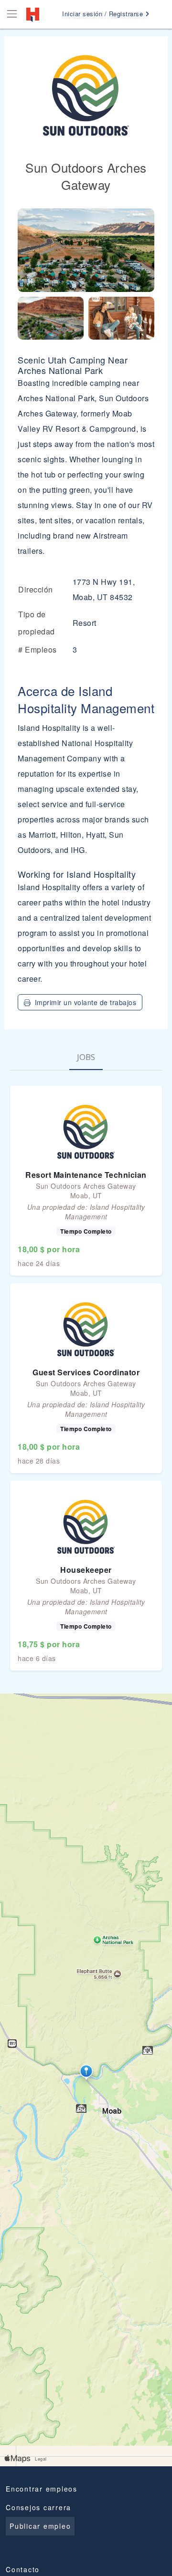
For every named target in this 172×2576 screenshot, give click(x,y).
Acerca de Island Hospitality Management (86, 699)
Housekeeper (86, 1570)
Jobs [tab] (86, 1057)
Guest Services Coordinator (86, 1372)
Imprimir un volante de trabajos (86, 1002)
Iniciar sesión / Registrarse (104, 14)
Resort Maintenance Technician (86, 1175)
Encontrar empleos (42, 2489)
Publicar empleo (40, 2526)
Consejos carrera (38, 2507)
